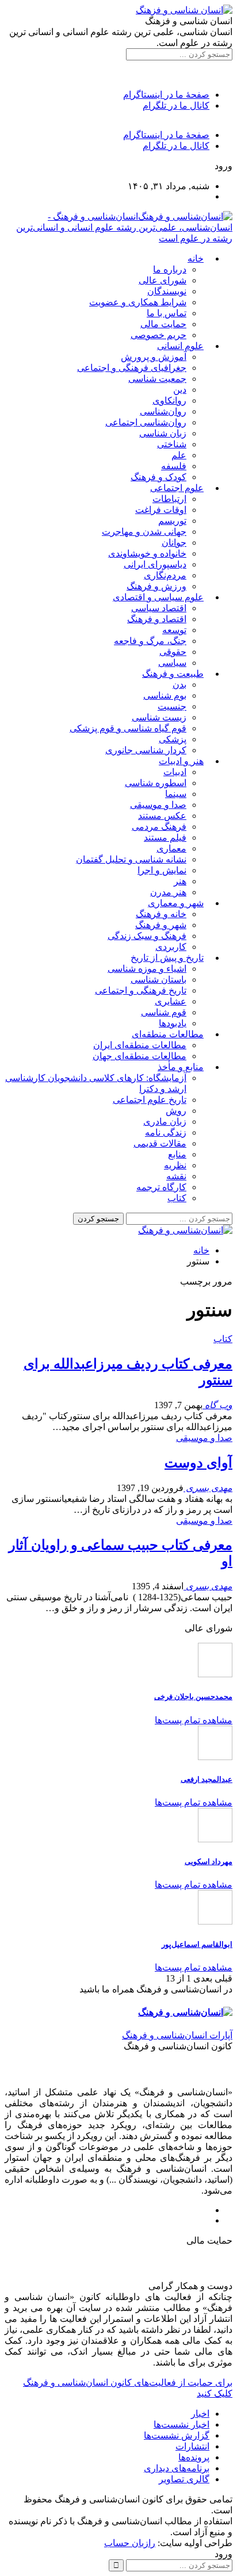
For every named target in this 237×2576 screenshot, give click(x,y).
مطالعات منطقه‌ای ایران (140, 1045)
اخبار (200, 2414)
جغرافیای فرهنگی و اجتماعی (132, 368)
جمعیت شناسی (157, 379)
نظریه (175, 1165)
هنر (180, 881)
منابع (177, 1154)
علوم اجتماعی (177, 488)
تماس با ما (167, 313)
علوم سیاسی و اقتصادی (158, 597)
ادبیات (175, 772)
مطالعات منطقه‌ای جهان (139, 1056)
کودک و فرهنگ (158, 477)
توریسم (172, 521)
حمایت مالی (163, 324)
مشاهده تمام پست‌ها (194, 1720)
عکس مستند (162, 816)
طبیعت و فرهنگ (173, 674)
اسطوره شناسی (156, 783)
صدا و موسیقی (158, 805)
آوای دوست (198, 1463)
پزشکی (173, 739)
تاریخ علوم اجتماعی (150, 1100)
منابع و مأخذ (181, 1067)
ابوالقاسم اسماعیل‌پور (197, 1944)
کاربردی (171, 947)
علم (179, 455)
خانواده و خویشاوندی (147, 553)
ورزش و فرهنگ (156, 586)
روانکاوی (169, 400)
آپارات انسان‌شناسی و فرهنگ (177, 2035)
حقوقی (173, 652)
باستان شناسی (158, 980)
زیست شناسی (159, 717)
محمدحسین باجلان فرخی (193, 1697)
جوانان (174, 543)
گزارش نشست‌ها (177, 2435)
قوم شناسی (164, 1012)
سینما (176, 794)
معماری (171, 848)
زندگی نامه (166, 1132)
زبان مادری (165, 1122)
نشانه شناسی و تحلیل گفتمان (131, 859)
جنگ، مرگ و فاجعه (150, 641)
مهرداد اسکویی (209, 1862)
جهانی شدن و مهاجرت (144, 532)
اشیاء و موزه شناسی (147, 969)
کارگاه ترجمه (161, 1187)
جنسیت (172, 706)
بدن (179, 685)
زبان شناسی (163, 433)
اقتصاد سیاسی (159, 608)
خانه (196, 258)
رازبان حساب (130, 2543)
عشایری (171, 1001)
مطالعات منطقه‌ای (168, 1034)
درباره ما (170, 269)
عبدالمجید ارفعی (207, 1779)
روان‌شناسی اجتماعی (146, 422)
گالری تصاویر (184, 2479)
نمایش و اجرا (162, 870)
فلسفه (174, 466)
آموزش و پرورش (154, 357)
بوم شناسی (165, 695)
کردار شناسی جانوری (146, 750)
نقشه (176, 1176)
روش (176, 1111)
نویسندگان (167, 291)
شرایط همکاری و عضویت (138, 302)
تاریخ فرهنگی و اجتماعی (141, 990)
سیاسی (172, 663)
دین (180, 390)
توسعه (174, 630)
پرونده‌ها (194, 2457)
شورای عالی (163, 280)
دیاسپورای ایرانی (155, 564)
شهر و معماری (176, 903)
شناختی (172, 444)
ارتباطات (169, 499)
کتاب (177, 1198)
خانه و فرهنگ (161, 914)
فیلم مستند (165, 837)
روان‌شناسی (163, 411)
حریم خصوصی (158, 335)
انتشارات (192, 2446)
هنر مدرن (168, 892)
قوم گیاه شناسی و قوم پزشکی (128, 728)
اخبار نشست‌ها (181, 2424)
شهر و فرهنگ (161, 925)
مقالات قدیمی (160, 1143)
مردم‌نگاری (165, 575)
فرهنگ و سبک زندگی (147, 936)
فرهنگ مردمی (159, 827)
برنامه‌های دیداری (177, 2468)
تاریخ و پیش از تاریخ (167, 958)
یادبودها (173, 1023)
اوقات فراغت (161, 510)
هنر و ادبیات (181, 761)
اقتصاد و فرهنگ (157, 619)
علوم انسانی (180, 346)
